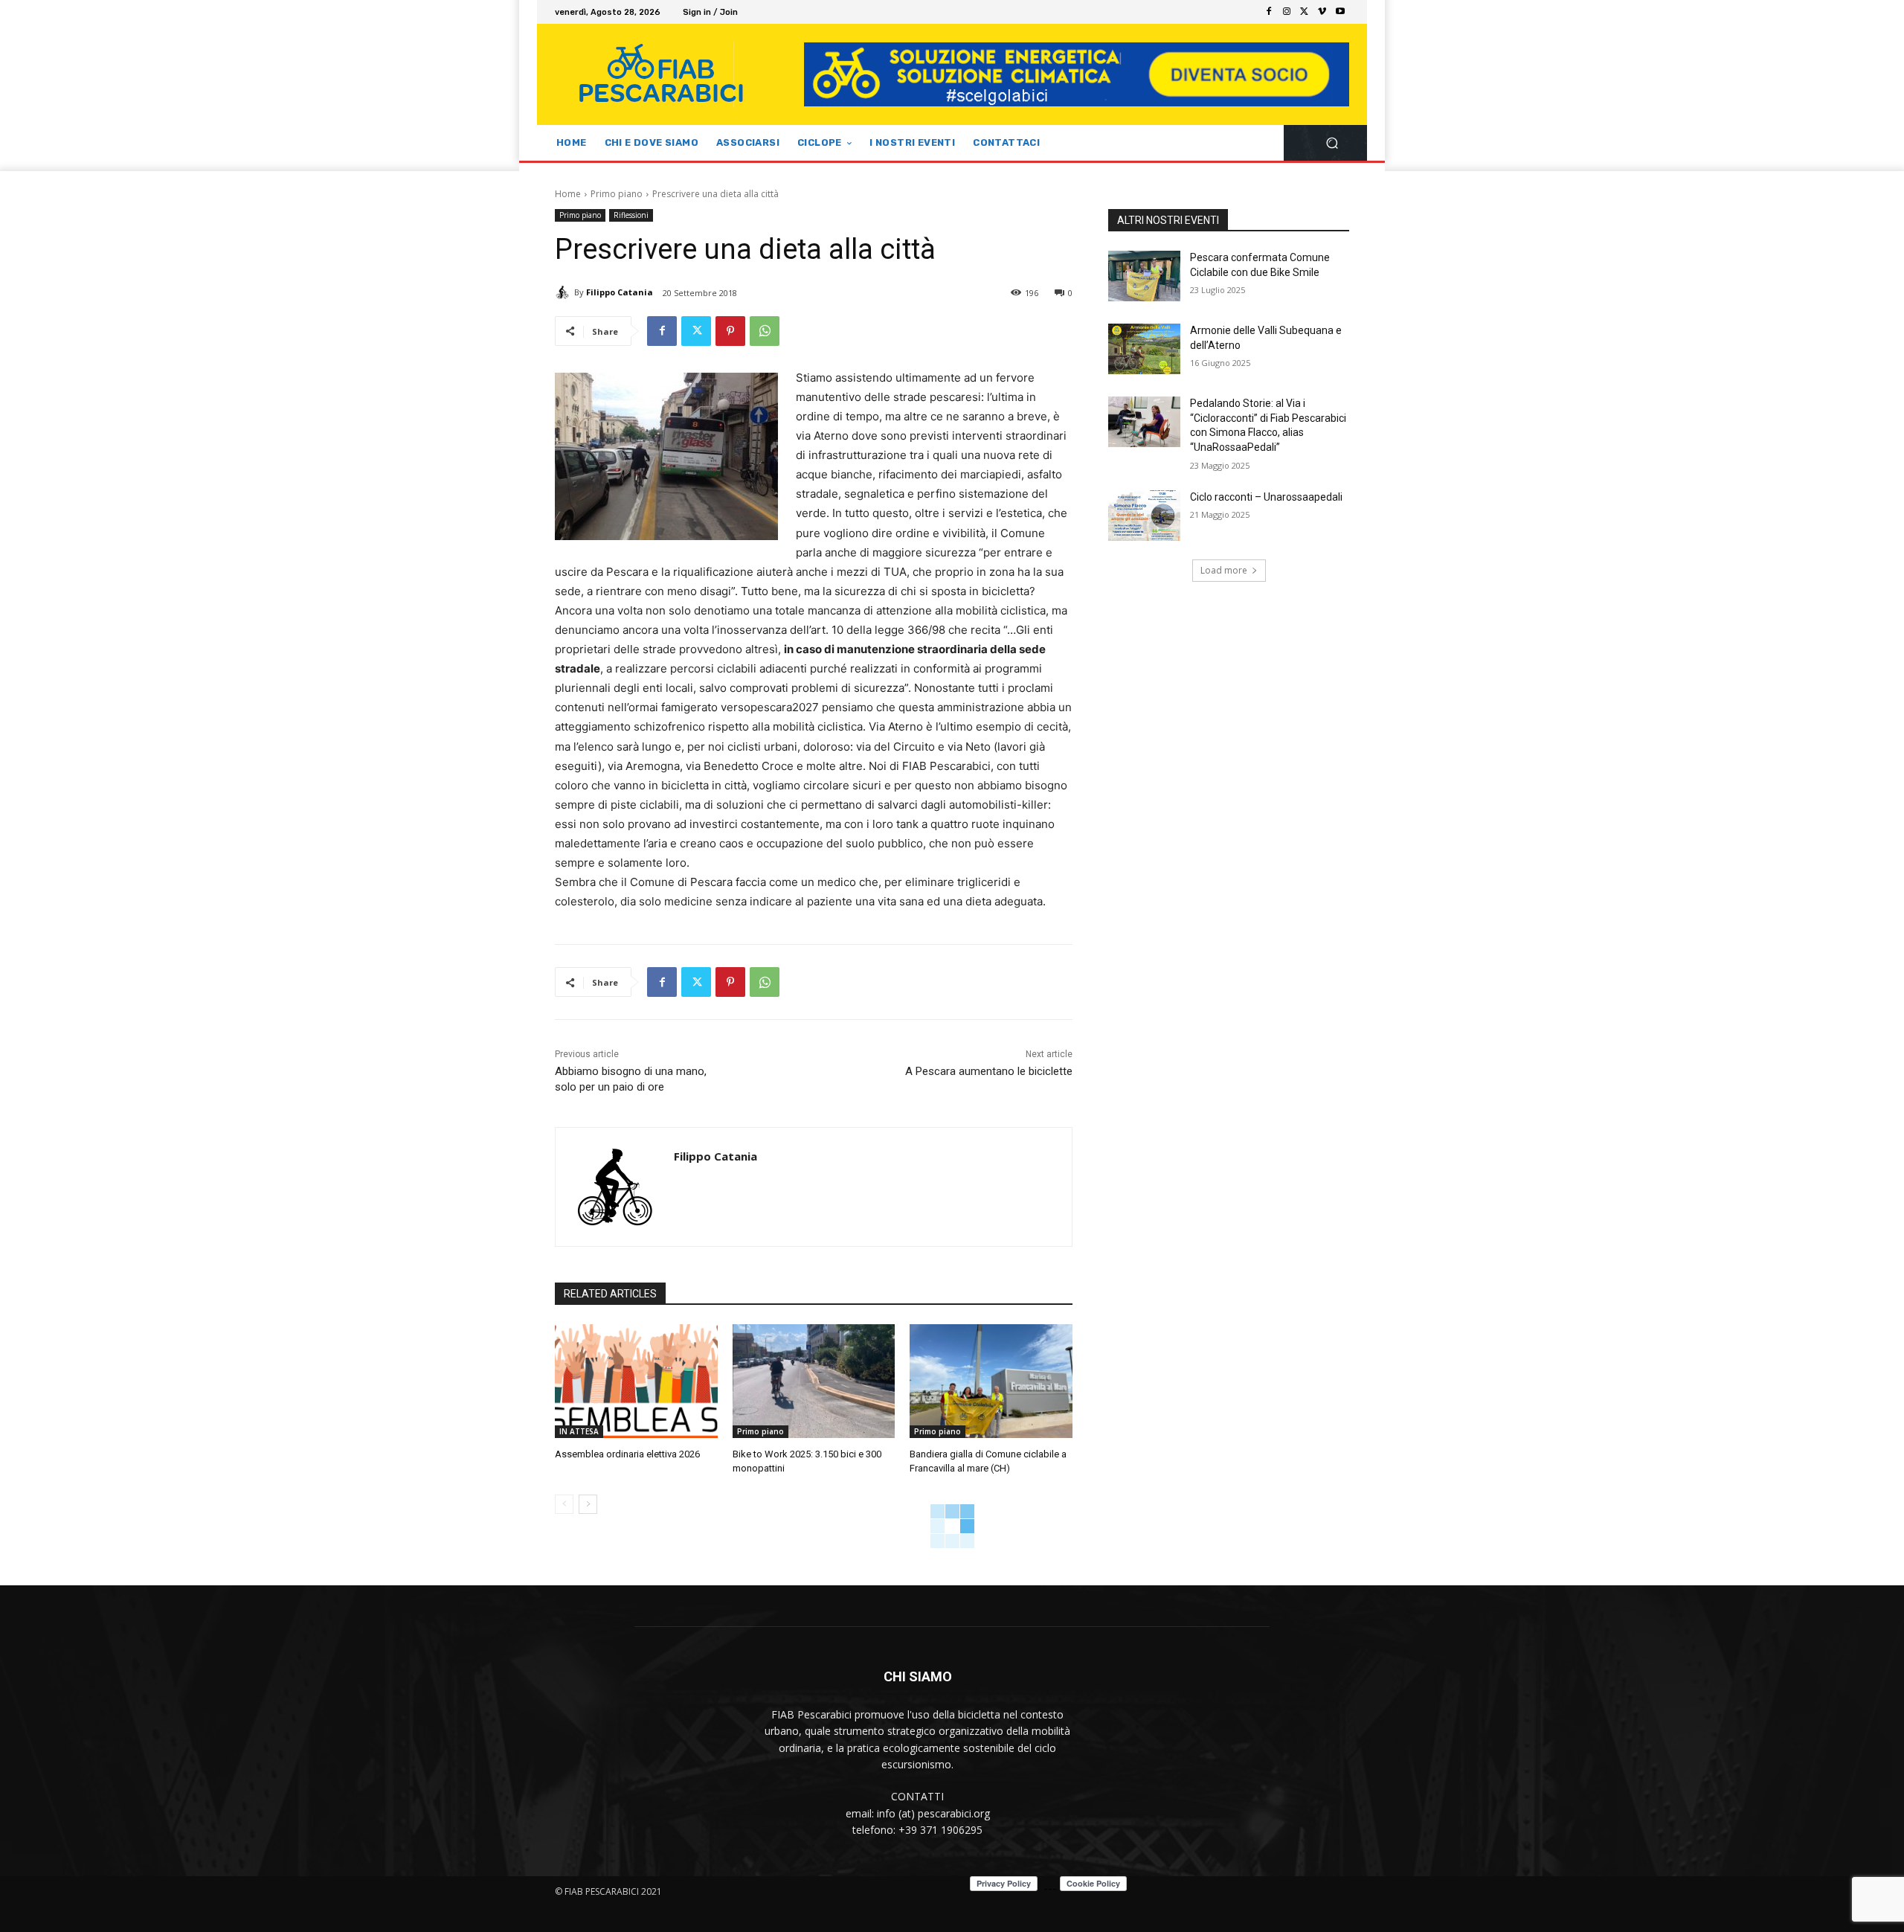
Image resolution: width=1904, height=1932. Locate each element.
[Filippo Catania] (565, 292)
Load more (1224, 570)
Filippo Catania (620, 292)
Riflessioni (631, 215)
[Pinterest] (730, 331)
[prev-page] (564, 1504)
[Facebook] (1269, 12)
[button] (1332, 143)
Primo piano (617, 194)
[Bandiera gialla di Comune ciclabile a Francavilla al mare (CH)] (991, 1381)
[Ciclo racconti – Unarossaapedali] (1144, 516)
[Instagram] (1287, 12)
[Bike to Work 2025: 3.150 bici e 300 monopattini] (814, 1381)
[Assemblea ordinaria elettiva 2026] (636, 1381)
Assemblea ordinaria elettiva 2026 (627, 1454)
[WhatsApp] (765, 331)
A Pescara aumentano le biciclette (989, 1071)
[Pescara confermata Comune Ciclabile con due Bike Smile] (1144, 276)
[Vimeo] (1322, 12)
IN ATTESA (579, 1431)
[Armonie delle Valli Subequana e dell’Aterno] (1144, 349)
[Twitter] (1305, 12)
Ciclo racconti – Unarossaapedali (1266, 497)
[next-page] (588, 1504)
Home (568, 194)
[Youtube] (1340, 12)
